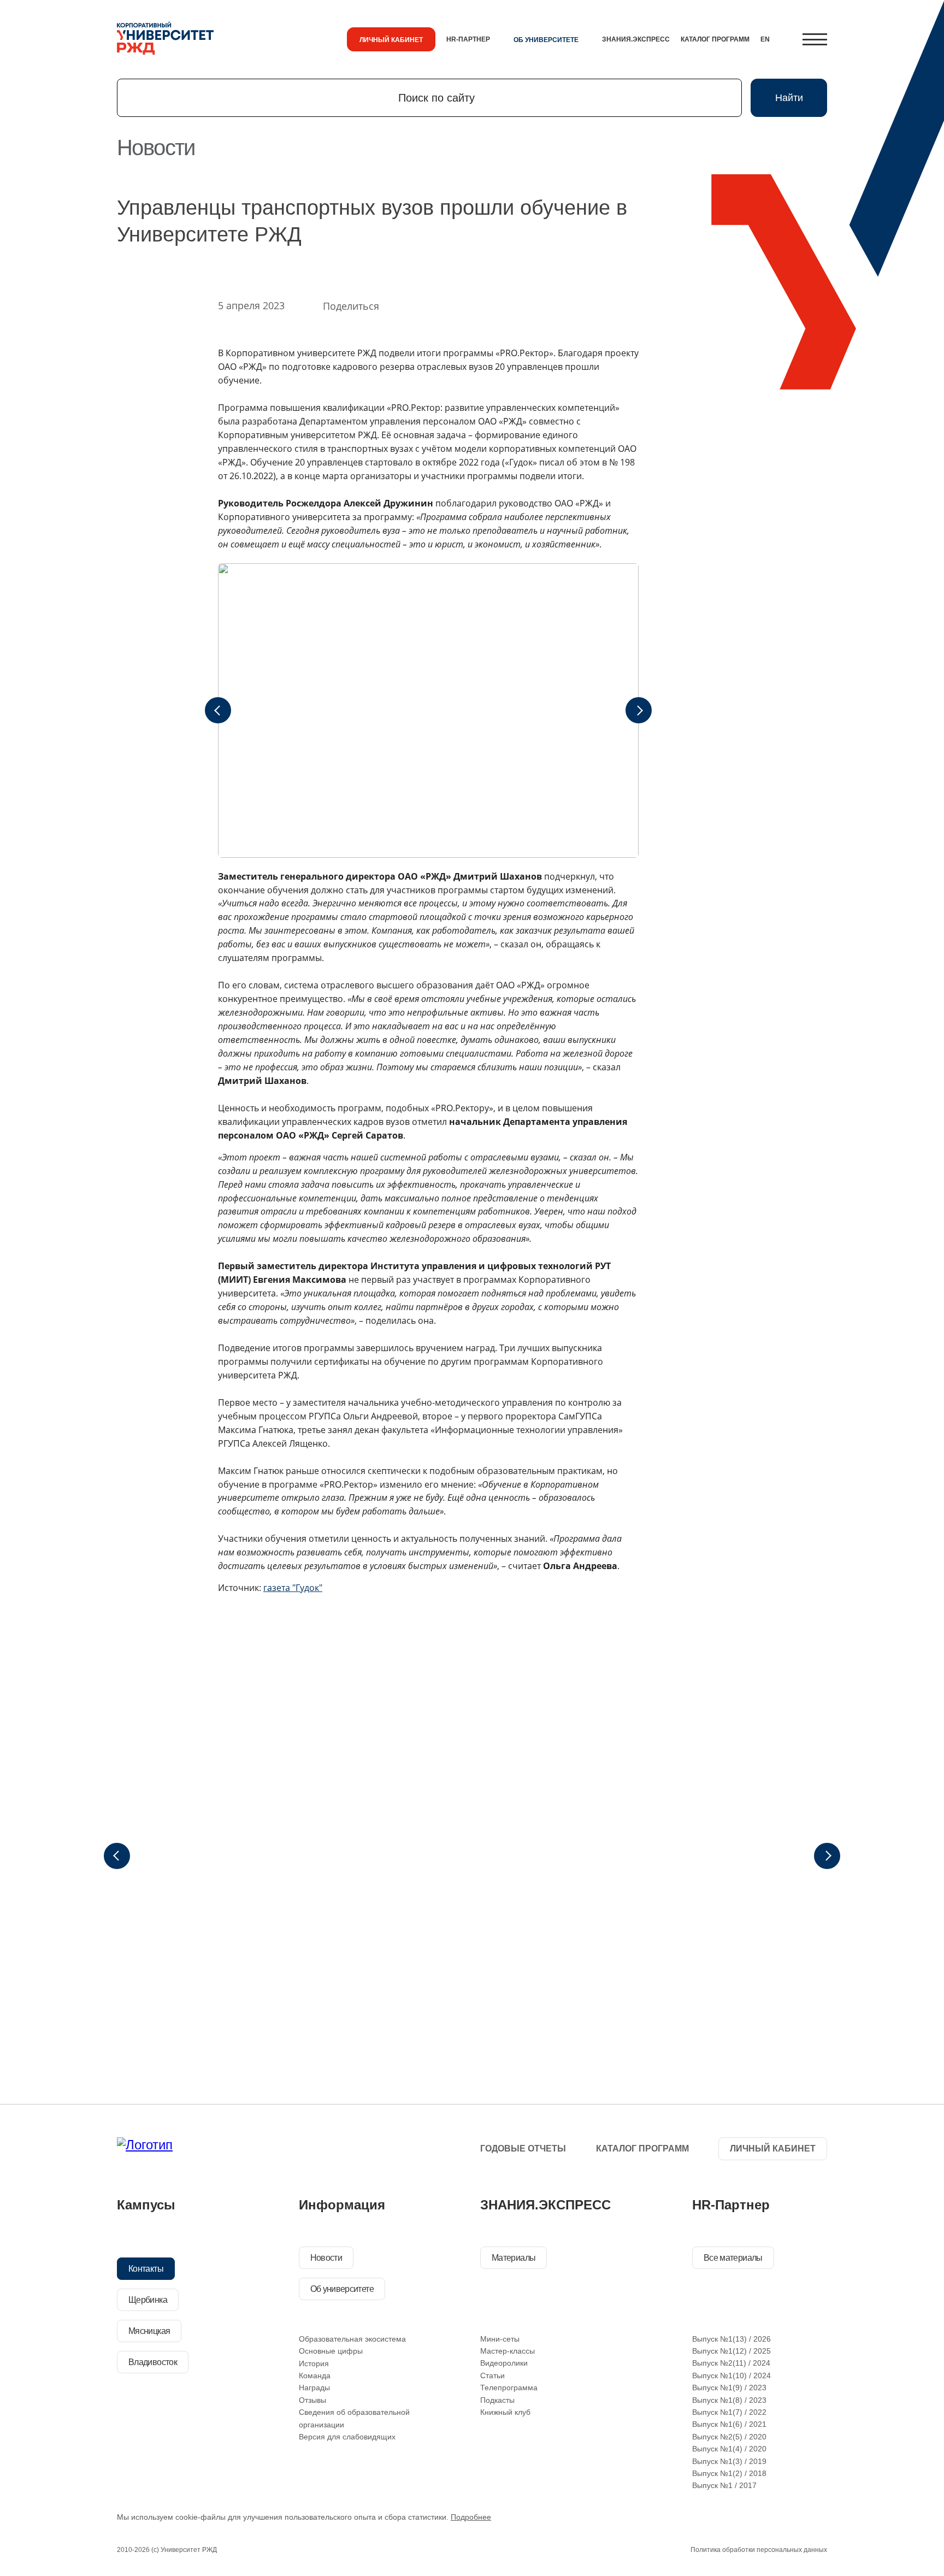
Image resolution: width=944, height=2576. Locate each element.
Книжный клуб (505, 2412)
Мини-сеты (500, 2339)
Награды (314, 2388)
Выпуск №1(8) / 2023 (729, 2400)
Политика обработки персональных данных (759, 2550)
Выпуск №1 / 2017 (724, 2485)
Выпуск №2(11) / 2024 (731, 2363)
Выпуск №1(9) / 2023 (729, 2388)
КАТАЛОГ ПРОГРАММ (715, 39)
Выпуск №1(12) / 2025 (731, 2351)
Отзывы (312, 2400)
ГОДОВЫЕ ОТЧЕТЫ (523, 2148)
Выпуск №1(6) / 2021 (729, 2424)
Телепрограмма (509, 2388)
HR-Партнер (468, 39)
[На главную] (165, 39)
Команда (315, 2375)
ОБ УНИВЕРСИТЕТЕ (546, 40)
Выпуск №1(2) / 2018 (729, 2473)
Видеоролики (504, 2363)
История (314, 2363)
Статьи (492, 2375)
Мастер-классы (508, 2351)
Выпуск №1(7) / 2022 (729, 2412)
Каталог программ (642, 2148)
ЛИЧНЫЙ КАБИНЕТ (391, 40)
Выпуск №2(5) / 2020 (729, 2437)
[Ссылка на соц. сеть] (312, 2150)
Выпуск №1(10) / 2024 (731, 2375)
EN (765, 39)
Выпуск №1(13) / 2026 (731, 2339)
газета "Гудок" (293, 1588)
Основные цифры (331, 2351)
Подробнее (471, 2517)
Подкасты (497, 2400)
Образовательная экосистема (352, 2339)
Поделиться (351, 306)
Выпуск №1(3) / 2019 (729, 2461)
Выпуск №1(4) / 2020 (729, 2449)
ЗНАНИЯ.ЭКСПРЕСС (636, 39)
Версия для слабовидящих (347, 2437)
